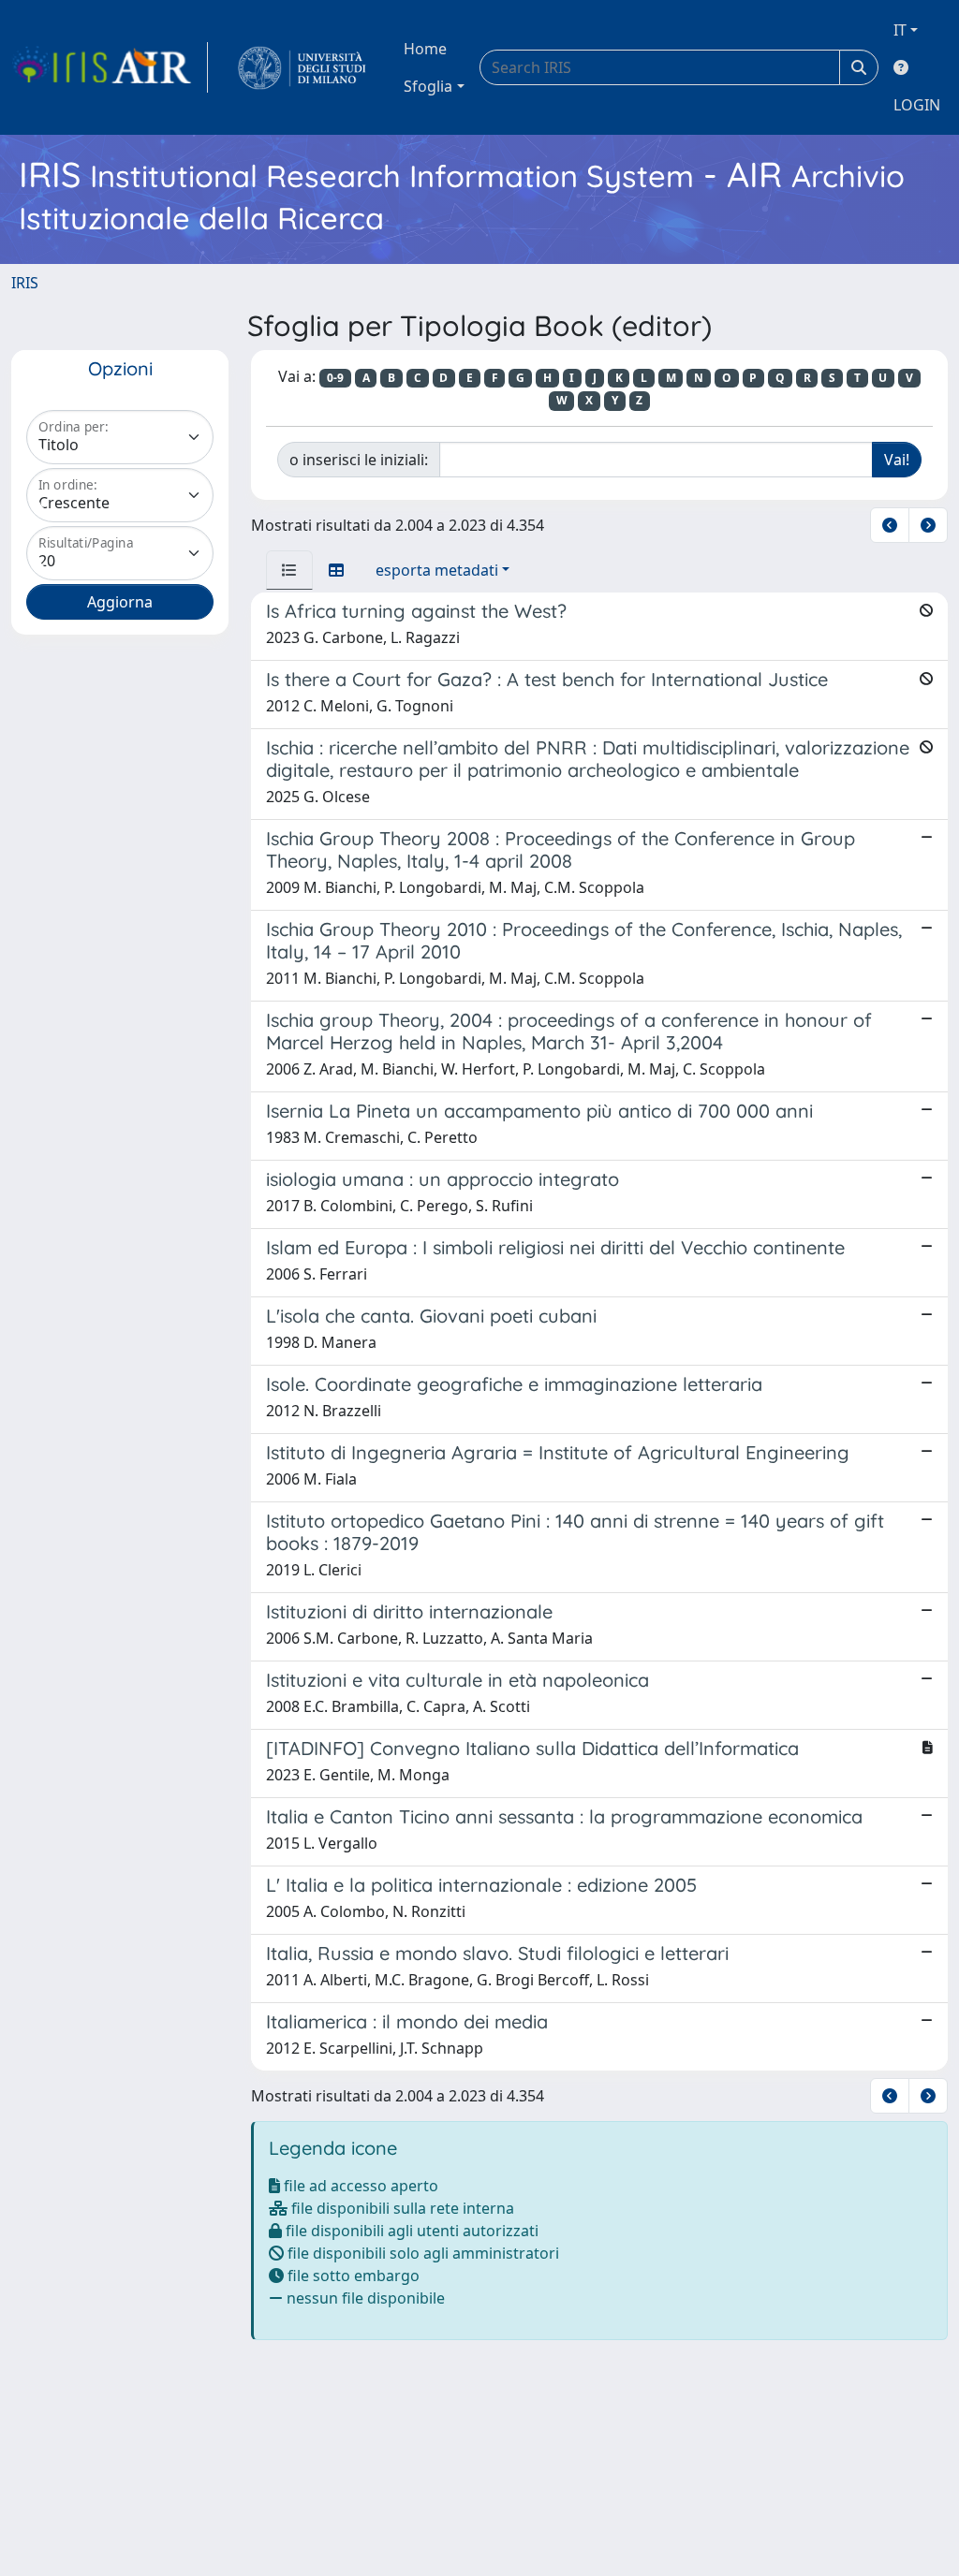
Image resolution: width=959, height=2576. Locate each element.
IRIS (25, 283)
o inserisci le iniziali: (359, 460)
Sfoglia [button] (428, 86)
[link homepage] (110, 67)
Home (425, 49)
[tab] (289, 570)
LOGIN (917, 105)
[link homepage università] (302, 67)
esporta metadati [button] (437, 570)
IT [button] (900, 30)
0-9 (335, 378)
